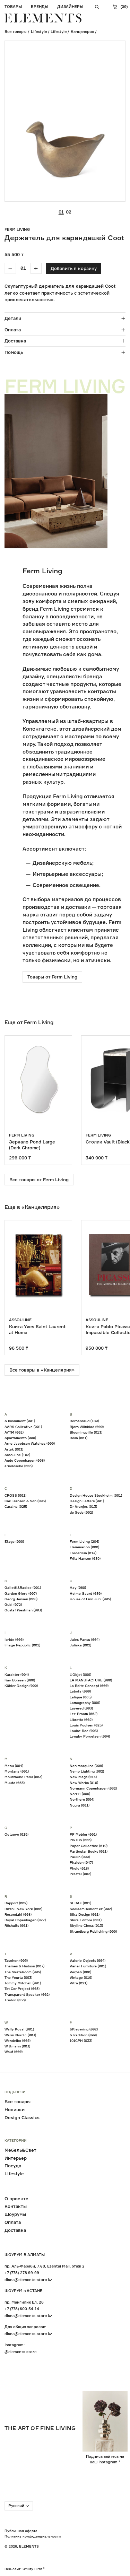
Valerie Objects (88, 1960)
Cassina (16, 1506)
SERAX (80, 1903)
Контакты (16, 2206)
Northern (82, 1799)
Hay (78, 1587)
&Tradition (83, 2035)
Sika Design (85, 1914)
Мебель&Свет (20, 2150)
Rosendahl (18, 1914)
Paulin (80, 1857)
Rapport (16, 1903)
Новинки (15, 2109)
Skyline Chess (86, 1925)
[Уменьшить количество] (10, 268)
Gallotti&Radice (23, 1587)
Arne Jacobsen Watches (30, 1443)
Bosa (79, 1438)
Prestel (80, 1874)
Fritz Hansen (85, 1558)
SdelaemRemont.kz (91, 1909)
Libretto (81, 1720)
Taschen (16, 1960)
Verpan (80, 1972)
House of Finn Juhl (90, 1599)
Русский (16, 2506)
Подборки (15, 2092)
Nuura (80, 1805)
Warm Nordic (20, 2035)
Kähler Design (21, 1686)
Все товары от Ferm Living (39, 1180)
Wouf (14, 2052)
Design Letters (87, 1501)
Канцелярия (82, 32)
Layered (81, 1708)
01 (61, 212)
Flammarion (84, 1547)
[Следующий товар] (116, 1100)
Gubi (13, 1604)
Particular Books (89, 1851)
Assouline (20, 1320)
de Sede (81, 1512)
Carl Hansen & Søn (25, 1501)
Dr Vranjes (83, 1506)
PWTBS (81, 1840)
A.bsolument (20, 1421)
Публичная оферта (21, 2531)
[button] (96, 121)
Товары (13, 7)
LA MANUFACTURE (91, 1680)
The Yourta (18, 1977)
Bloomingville (86, 1432)
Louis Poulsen (86, 1725)
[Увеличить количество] (36, 268)
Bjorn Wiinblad (87, 1427)
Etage (14, 1541)
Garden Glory (21, 1593)
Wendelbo (18, 2040)
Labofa (80, 1691)
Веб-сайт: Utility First (23, 2569)
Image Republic (22, 1645)
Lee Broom (84, 1714)
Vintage (81, 1977)
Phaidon (81, 1862)
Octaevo (16, 1834)
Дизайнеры (70, 7)
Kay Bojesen (20, 1680)
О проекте (16, 2199)
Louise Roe (84, 1731)
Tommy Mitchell (23, 1983)
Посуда (13, 2166)
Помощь (14, 352)
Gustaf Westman (23, 1610)
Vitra (79, 1983)
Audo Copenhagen (25, 1460)
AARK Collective (23, 1427)
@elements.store (20, 2352)
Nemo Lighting (87, 1771)
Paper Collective (89, 1846)
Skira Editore (86, 1920)
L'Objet (80, 1674)
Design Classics (22, 2117)
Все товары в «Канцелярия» (42, 1370)
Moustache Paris (23, 1777)
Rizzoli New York (23, 1909)
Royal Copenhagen (25, 1920)
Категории (16, 2141)
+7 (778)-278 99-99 (22, 2273)
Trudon (15, 2000)
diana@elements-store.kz (28, 2280)
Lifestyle (39, 32)
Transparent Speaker (27, 1994)
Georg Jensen (21, 1599)
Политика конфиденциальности (33, 2536)
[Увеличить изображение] (116, 192)
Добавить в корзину (74, 268)
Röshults (16, 1925)
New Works (84, 1783)
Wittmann (17, 2046)
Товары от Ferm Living (52, 977)
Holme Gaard (86, 1593)
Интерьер (16, 2158)
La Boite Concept (89, 1686)
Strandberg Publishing (93, 1931)
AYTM (14, 1432)
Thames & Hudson (24, 1966)
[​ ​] (97, 7)
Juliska (80, 1645)
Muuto (15, 1783)
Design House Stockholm (96, 1495)
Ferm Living (17, 229)
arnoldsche (19, 1466)
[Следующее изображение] (116, 121)
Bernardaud (84, 1421)
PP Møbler (83, 1834)
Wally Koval (19, 2029)
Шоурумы (15, 2214)
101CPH (81, 2040)
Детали (13, 318)
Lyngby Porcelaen (90, 1736)
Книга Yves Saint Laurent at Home (37, 1329)
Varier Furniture (88, 1966)
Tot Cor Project (22, 1988)
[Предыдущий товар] (15, 1100)
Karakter (17, 1674)
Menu (14, 1766)
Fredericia (83, 1553)
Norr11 (80, 1794)
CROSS (15, 1495)
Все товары (16, 32)
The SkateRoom (23, 1972)
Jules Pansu (85, 1639)
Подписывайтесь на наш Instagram (105, 2459)
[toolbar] (23, 268)
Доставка (15, 341)
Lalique (81, 1697)
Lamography (85, 1703)
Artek (14, 1449)
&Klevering (84, 2029)
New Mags (83, 1777)
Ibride (14, 1639)
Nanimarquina (86, 1766)
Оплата (13, 330)
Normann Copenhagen (93, 1788)
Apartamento (20, 1438)
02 (69, 212)
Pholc (79, 1868)
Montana (17, 1771)
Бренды (40, 7)
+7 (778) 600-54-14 (22, 2309)
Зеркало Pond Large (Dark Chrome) (32, 1145)
